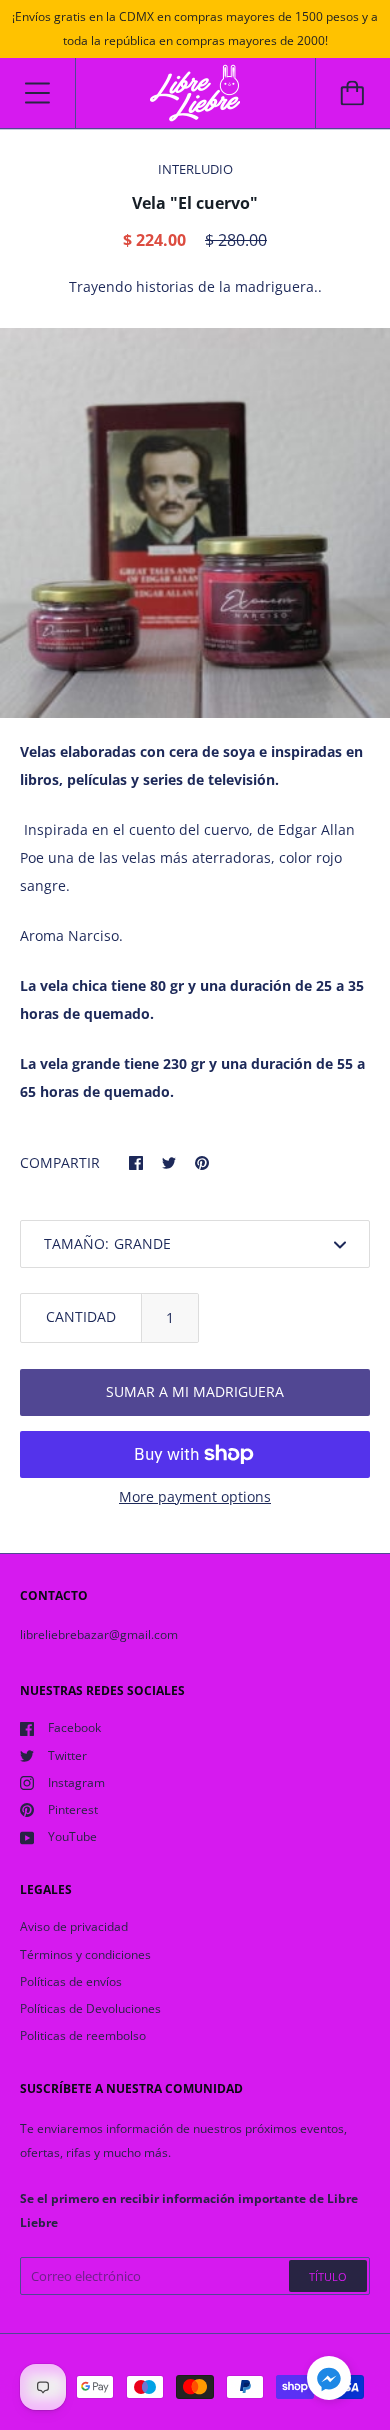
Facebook (74, 1727)
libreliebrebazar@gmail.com (99, 1634)
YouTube (72, 1836)
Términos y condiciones (85, 1954)
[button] (329, 2381)
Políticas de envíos (71, 1981)
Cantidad (81, 1316)
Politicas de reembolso (83, 2035)
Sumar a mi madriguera (195, 1391)
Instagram (76, 1782)
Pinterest (73, 1809)
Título (328, 2276)
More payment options (195, 1496)
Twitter (67, 1755)
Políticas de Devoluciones (90, 2008)
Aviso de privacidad (74, 1926)
